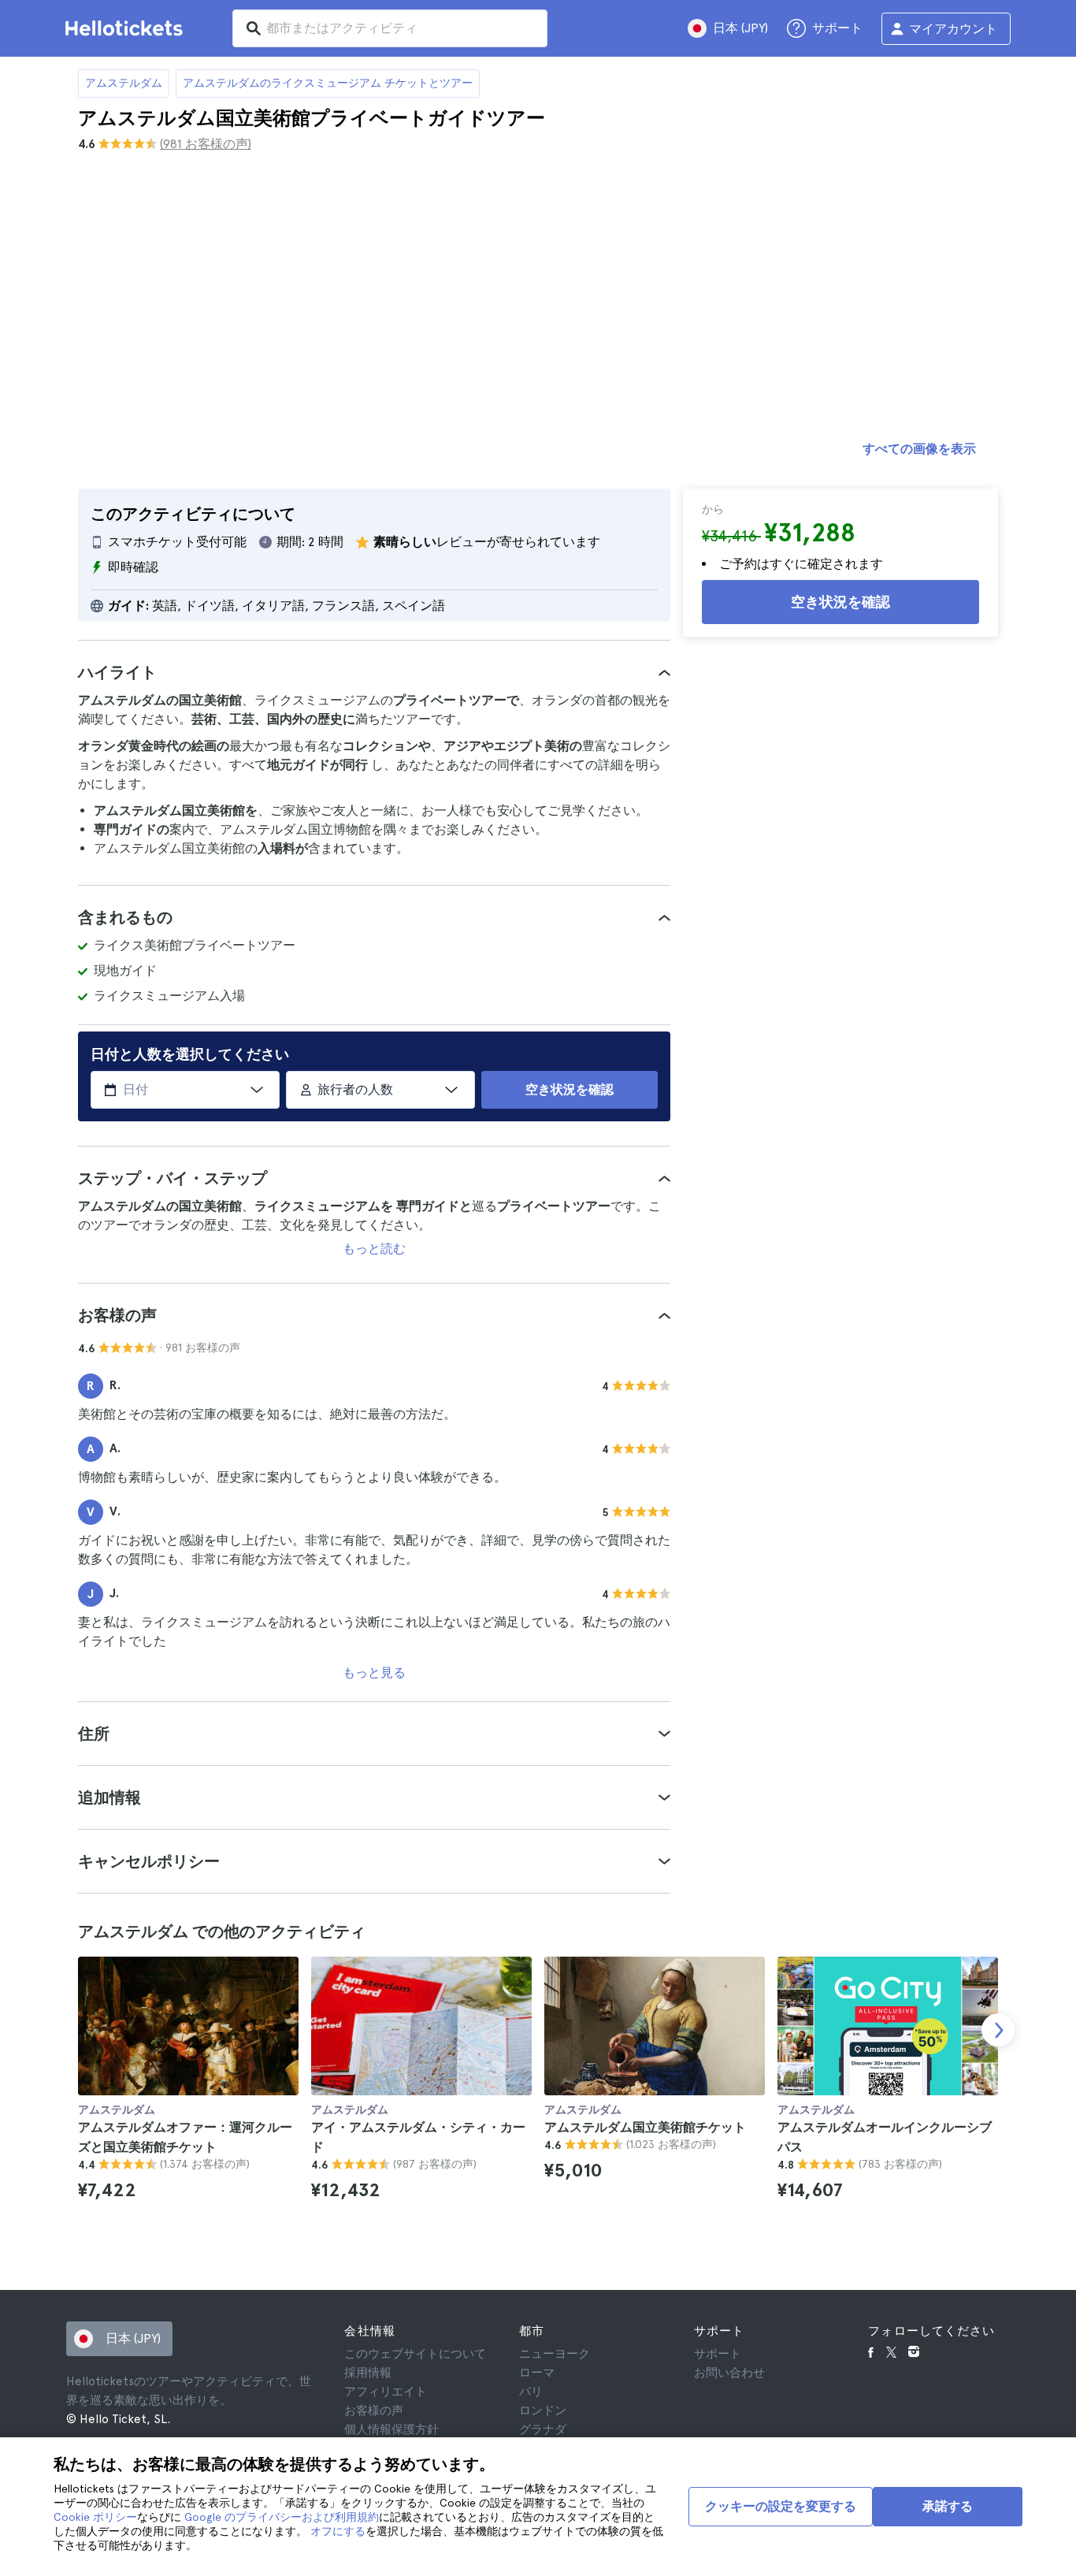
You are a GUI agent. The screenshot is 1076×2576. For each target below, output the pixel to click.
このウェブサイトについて (415, 2354)
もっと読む (374, 1249)
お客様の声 (374, 2411)
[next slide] (998, 2030)
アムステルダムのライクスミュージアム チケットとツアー (328, 83)
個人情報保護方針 (391, 2429)
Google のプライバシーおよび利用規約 (282, 2517)
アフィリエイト (386, 2392)
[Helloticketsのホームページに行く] (127, 28)
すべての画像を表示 (919, 449)
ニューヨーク (555, 2354)
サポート (718, 2354)
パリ (531, 2392)
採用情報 (368, 2373)
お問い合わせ (729, 2373)
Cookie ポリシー (95, 2517)
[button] (374, 672)
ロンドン (543, 2411)
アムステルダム (124, 83)
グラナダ (543, 2429)
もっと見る (374, 1673)
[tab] (374, 672)
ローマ (537, 2373)
